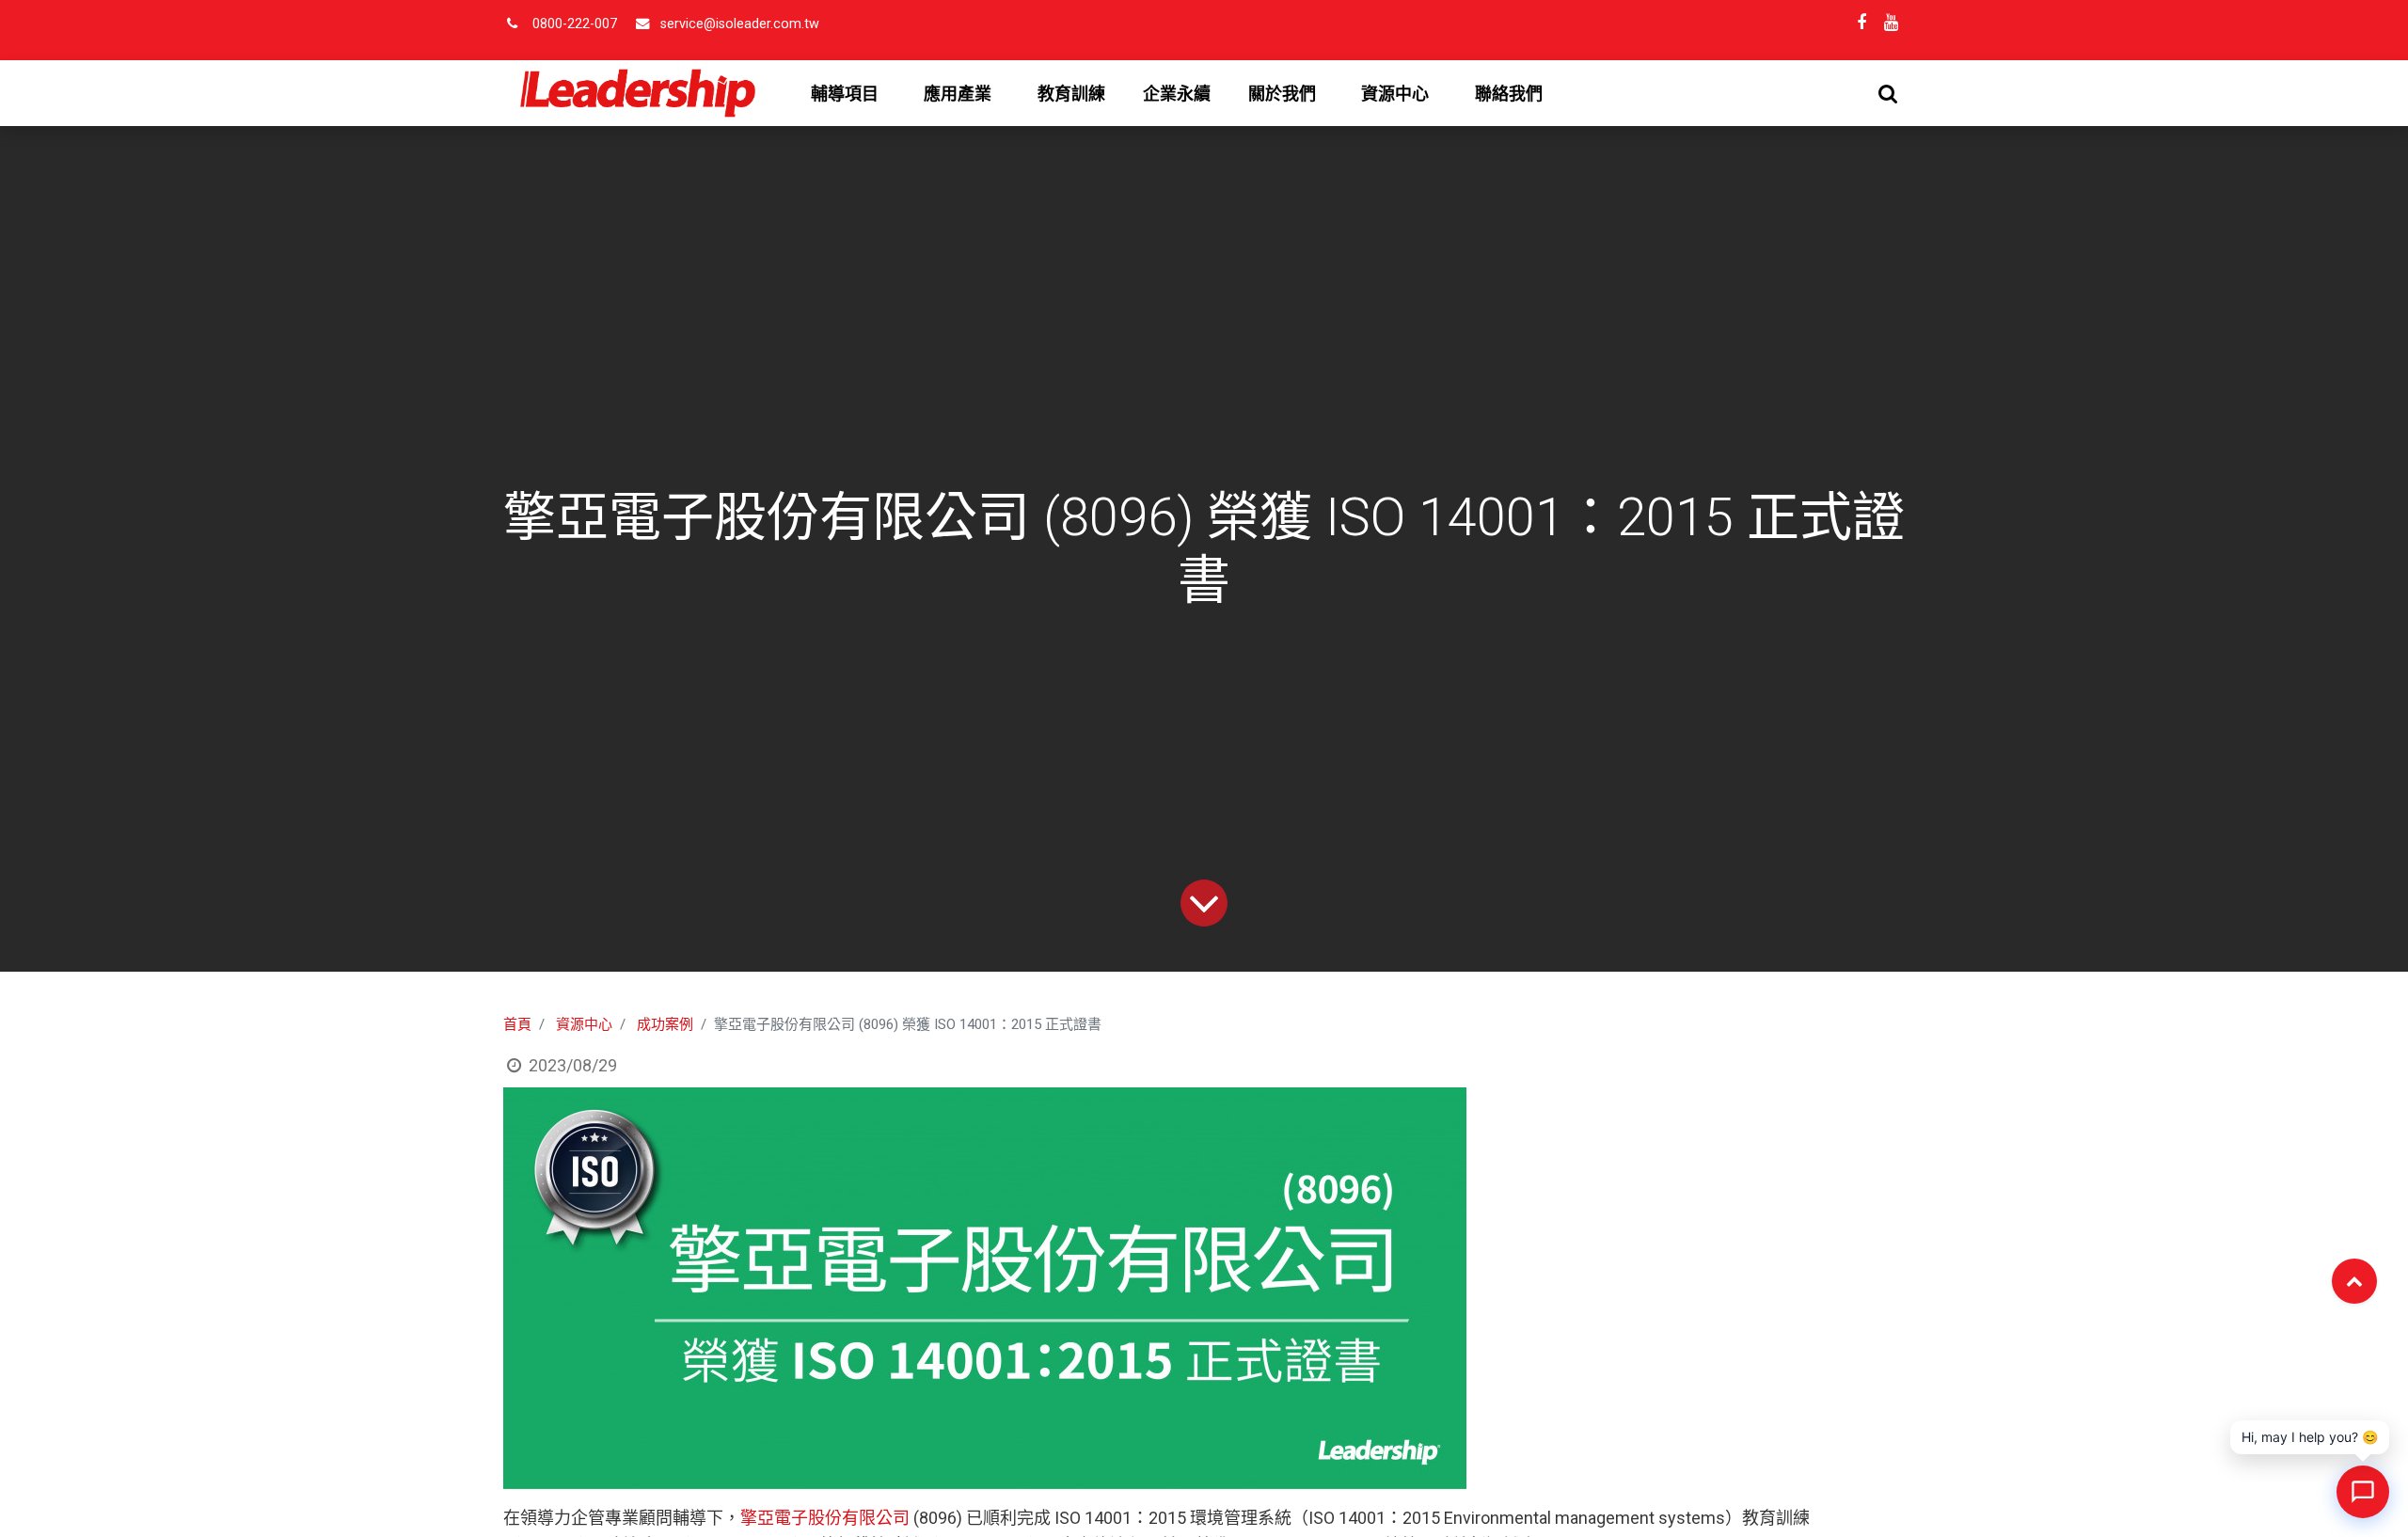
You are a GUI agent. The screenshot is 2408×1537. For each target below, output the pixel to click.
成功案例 (665, 1024)
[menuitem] (1071, 94)
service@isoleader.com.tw (740, 24)
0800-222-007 (575, 24)
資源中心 (584, 1024)
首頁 (517, 1024)
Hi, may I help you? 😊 (2310, 1437)
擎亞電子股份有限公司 (825, 1518)
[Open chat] (2363, 1492)
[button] (1888, 94)
